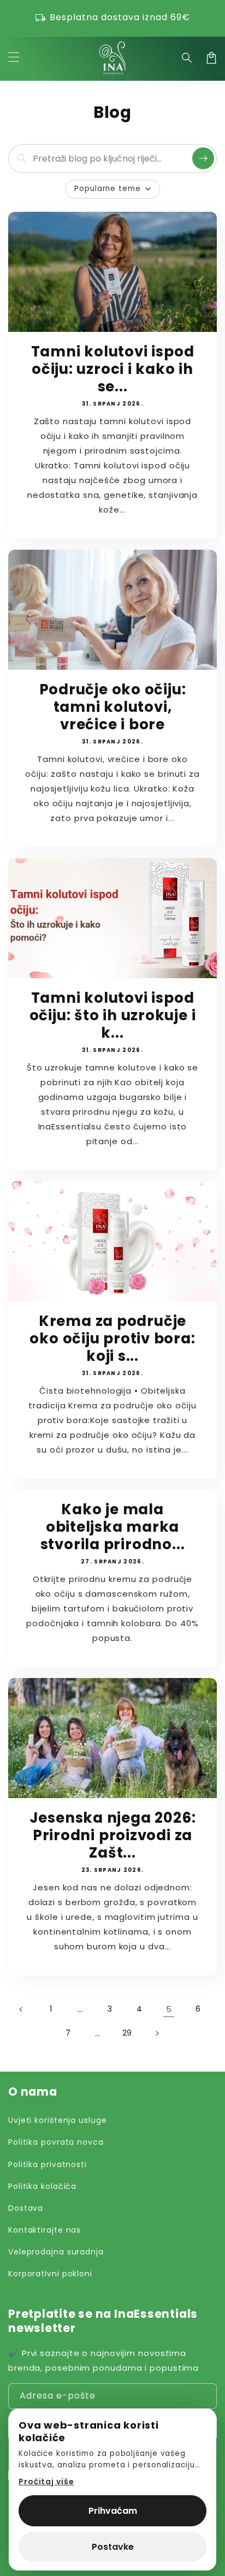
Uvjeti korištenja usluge (58, 2120)
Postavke (113, 2547)
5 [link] (169, 2009)
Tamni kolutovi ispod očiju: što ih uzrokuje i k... (113, 1015)
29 (128, 2033)
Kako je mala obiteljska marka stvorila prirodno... (113, 1527)
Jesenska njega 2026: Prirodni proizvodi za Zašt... (113, 1835)
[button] (187, 58)
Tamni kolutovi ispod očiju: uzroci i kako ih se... (113, 369)
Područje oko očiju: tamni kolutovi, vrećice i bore (113, 707)
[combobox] (110, 159)
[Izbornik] (14, 58)
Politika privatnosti (48, 2164)
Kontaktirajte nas (45, 2230)
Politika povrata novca (56, 2142)
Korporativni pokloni (50, 2274)
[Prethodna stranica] (21, 2009)
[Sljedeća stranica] (157, 2033)
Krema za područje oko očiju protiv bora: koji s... (112, 1338)
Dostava (26, 2208)
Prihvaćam (113, 2511)
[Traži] (203, 158)
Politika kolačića (42, 2186)
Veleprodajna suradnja (56, 2252)
